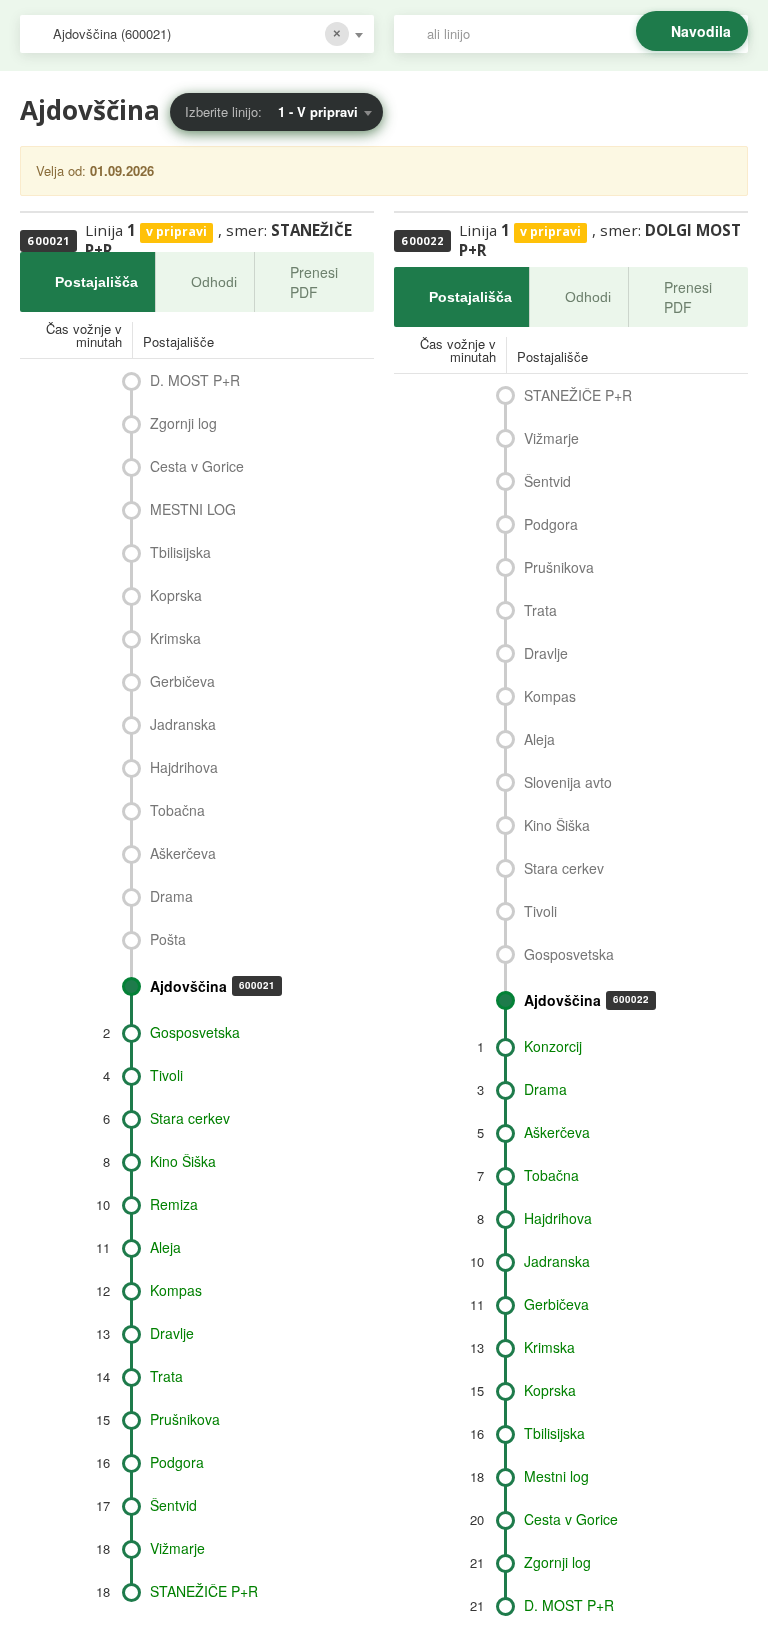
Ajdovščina (212, 986)
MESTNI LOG (193, 509)
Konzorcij (553, 1046)
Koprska (176, 595)
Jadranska (183, 724)
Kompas (176, 1290)
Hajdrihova (184, 767)
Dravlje (172, 1333)
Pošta (168, 939)
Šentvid (173, 1505)
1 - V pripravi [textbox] (318, 111)
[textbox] (581, 34)
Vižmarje (177, 1548)
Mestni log (556, 1476)
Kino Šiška (183, 1161)
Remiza (174, 1204)
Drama (171, 896)
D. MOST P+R (195, 380)
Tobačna (177, 810)
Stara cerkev (190, 1118)
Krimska (175, 638)
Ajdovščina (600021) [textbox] (112, 33)
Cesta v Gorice (197, 466)
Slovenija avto (568, 782)
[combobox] (197, 34)
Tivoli (166, 1075)
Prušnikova (185, 1419)
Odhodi (214, 282)
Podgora (177, 1462)
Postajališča (96, 282)
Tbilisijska (180, 552)
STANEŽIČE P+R (204, 1591)
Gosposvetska (195, 1032)
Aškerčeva (183, 853)
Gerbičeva (182, 681)
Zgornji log (183, 423)
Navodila (701, 31)
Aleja (165, 1247)
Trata (166, 1376)
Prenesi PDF (314, 282)
